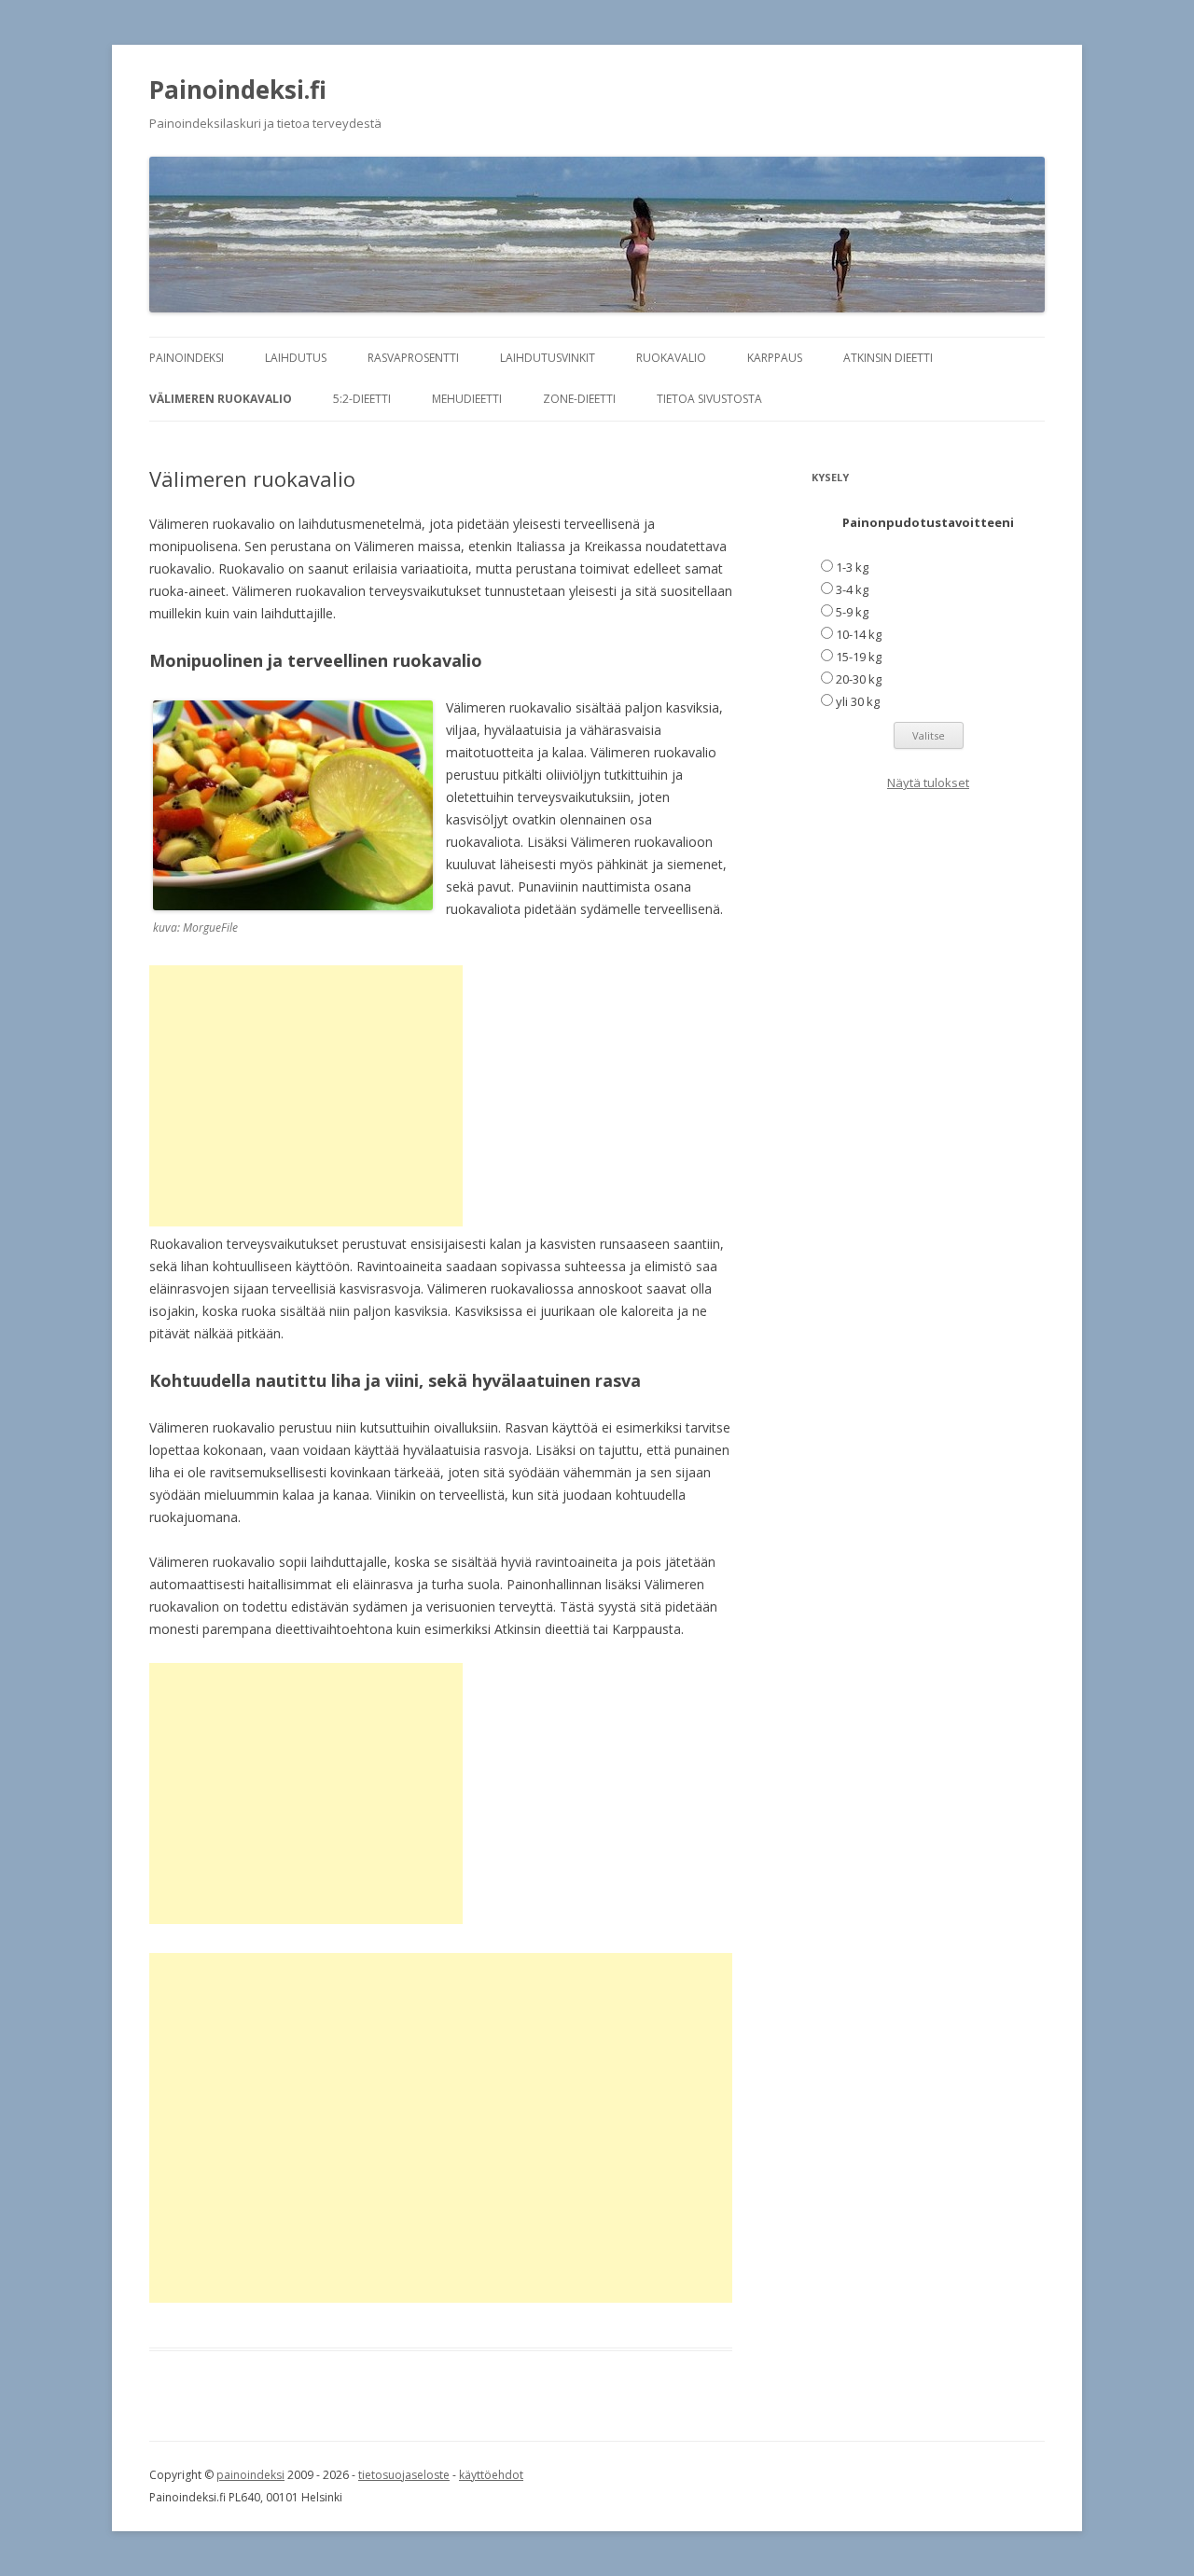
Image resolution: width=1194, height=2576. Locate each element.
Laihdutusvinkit (548, 358)
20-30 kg (859, 679)
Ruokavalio (671, 358)
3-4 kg (852, 589)
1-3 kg (852, 567)
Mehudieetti (467, 399)
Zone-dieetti (579, 399)
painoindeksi (250, 2475)
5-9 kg (852, 612)
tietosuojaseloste (404, 2475)
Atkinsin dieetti (888, 358)
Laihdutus (296, 358)
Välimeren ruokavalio (221, 399)
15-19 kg (859, 657)
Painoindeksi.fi (238, 90)
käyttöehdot (491, 2475)
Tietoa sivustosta (709, 399)
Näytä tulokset (928, 782)
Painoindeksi (187, 358)
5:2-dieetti (362, 399)
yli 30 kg (858, 701)
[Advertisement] (306, 1096)
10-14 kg (859, 634)
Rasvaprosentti (413, 358)
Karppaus (775, 358)
